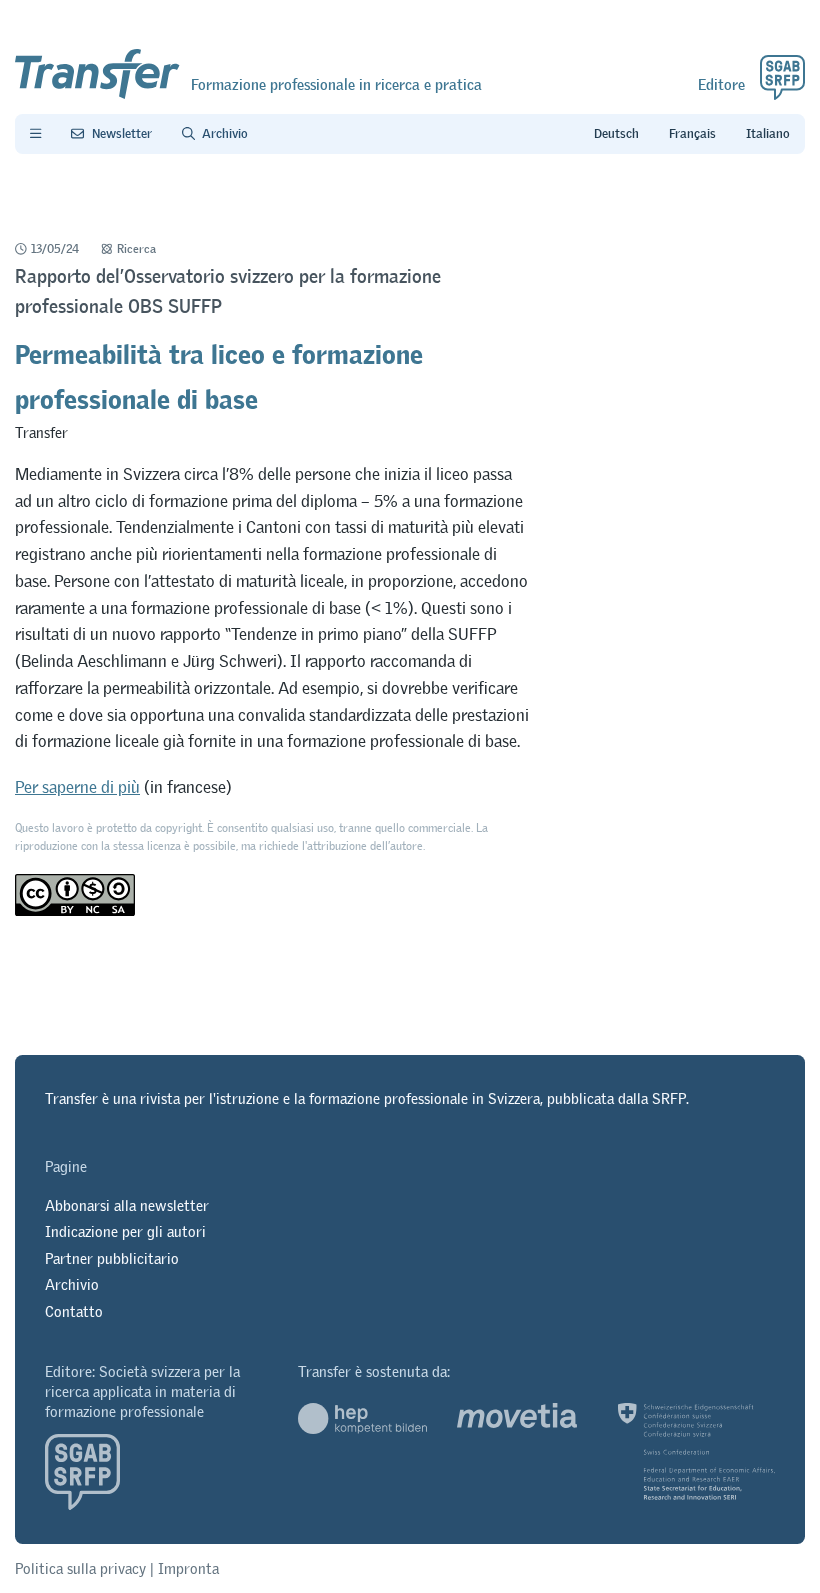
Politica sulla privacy (80, 1568)
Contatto (74, 1311)
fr (692, 134)
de (616, 134)
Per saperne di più (77, 787)
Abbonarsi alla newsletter (127, 1205)
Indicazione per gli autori (125, 1231)
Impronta (188, 1568)
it (768, 134)
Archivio (72, 1284)
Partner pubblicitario (112, 1258)
